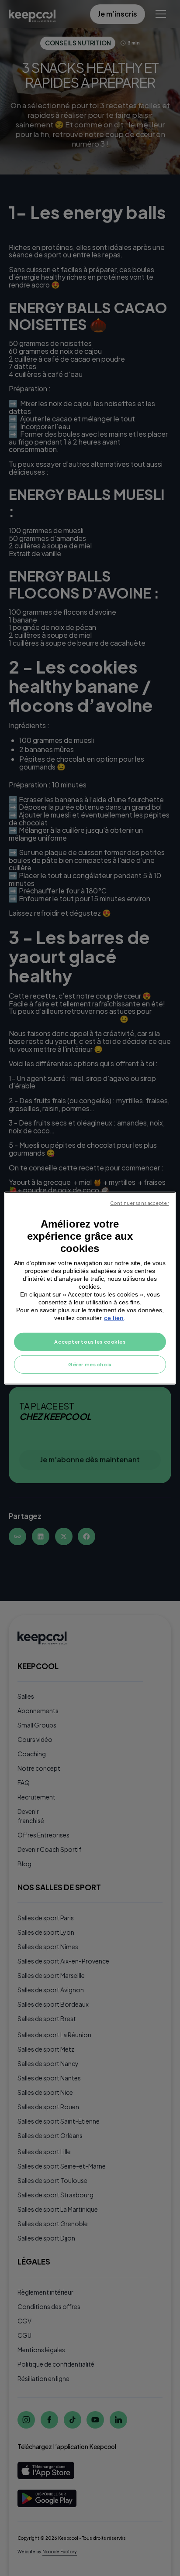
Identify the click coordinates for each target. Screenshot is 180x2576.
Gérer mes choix (90, 1364)
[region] (90, 1288)
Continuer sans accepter (139, 1202)
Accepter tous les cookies (90, 1342)
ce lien (114, 1318)
